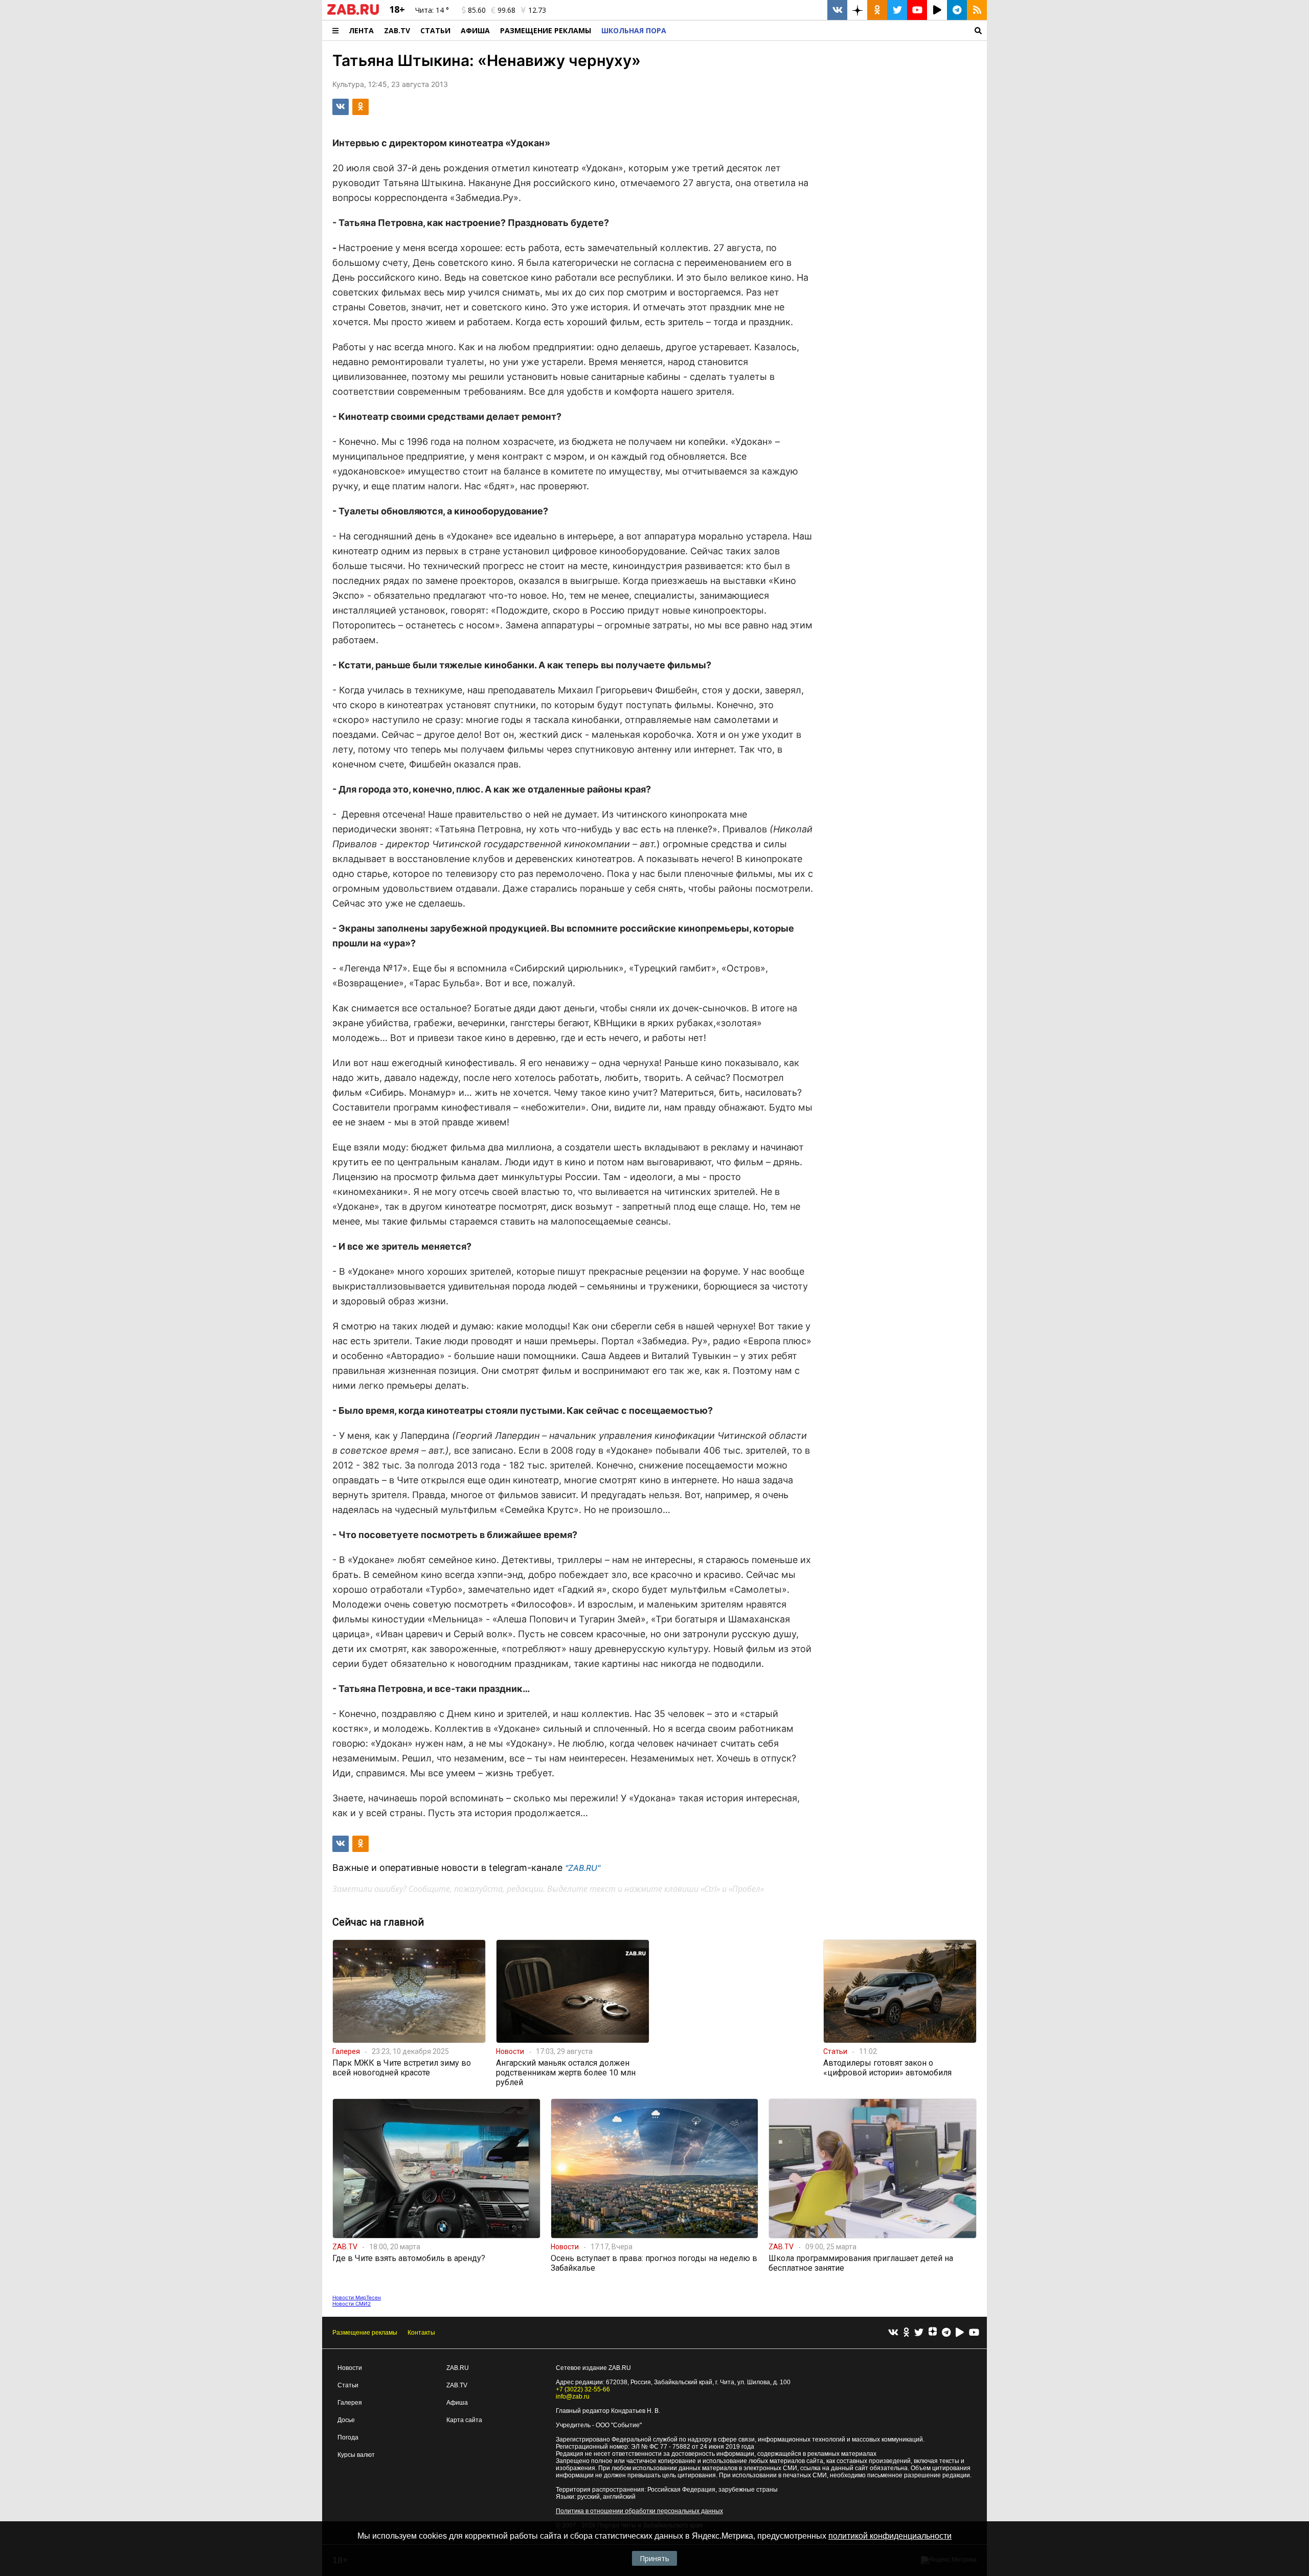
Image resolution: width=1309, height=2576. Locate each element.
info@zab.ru (573, 2397)
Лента (361, 30)
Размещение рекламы (365, 2333)
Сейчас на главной (378, 1922)
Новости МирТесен (357, 2297)
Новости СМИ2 (352, 2303)
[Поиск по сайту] (829, 30)
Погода (348, 2437)
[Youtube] (974, 2333)
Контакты (421, 2333)
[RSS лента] (977, 10)
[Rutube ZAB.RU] (937, 10)
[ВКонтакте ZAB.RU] (837, 10)
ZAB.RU (458, 2368)
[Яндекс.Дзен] (933, 2333)
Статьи (435, 30)
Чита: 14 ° (432, 10)
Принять (654, 2558)
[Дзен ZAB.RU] (857, 10)
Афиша (475, 30)
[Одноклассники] (906, 2333)
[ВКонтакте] (893, 2333)
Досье (346, 2420)
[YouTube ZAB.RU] (917, 10)
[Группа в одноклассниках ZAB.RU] (877, 10)
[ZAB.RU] (353, 13)
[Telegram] (946, 2333)
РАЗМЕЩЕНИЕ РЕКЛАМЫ (546, 30)
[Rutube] (960, 2333)
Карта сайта (464, 2420)
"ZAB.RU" (583, 1868)
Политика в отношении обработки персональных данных (639, 2511)
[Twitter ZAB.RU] (897, 10)
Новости (350, 2368)
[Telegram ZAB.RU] (957, 10)
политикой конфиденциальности (890, 2536)
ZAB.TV (397, 30)
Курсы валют (356, 2455)
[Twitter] (919, 2333)
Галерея (350, 2403)
